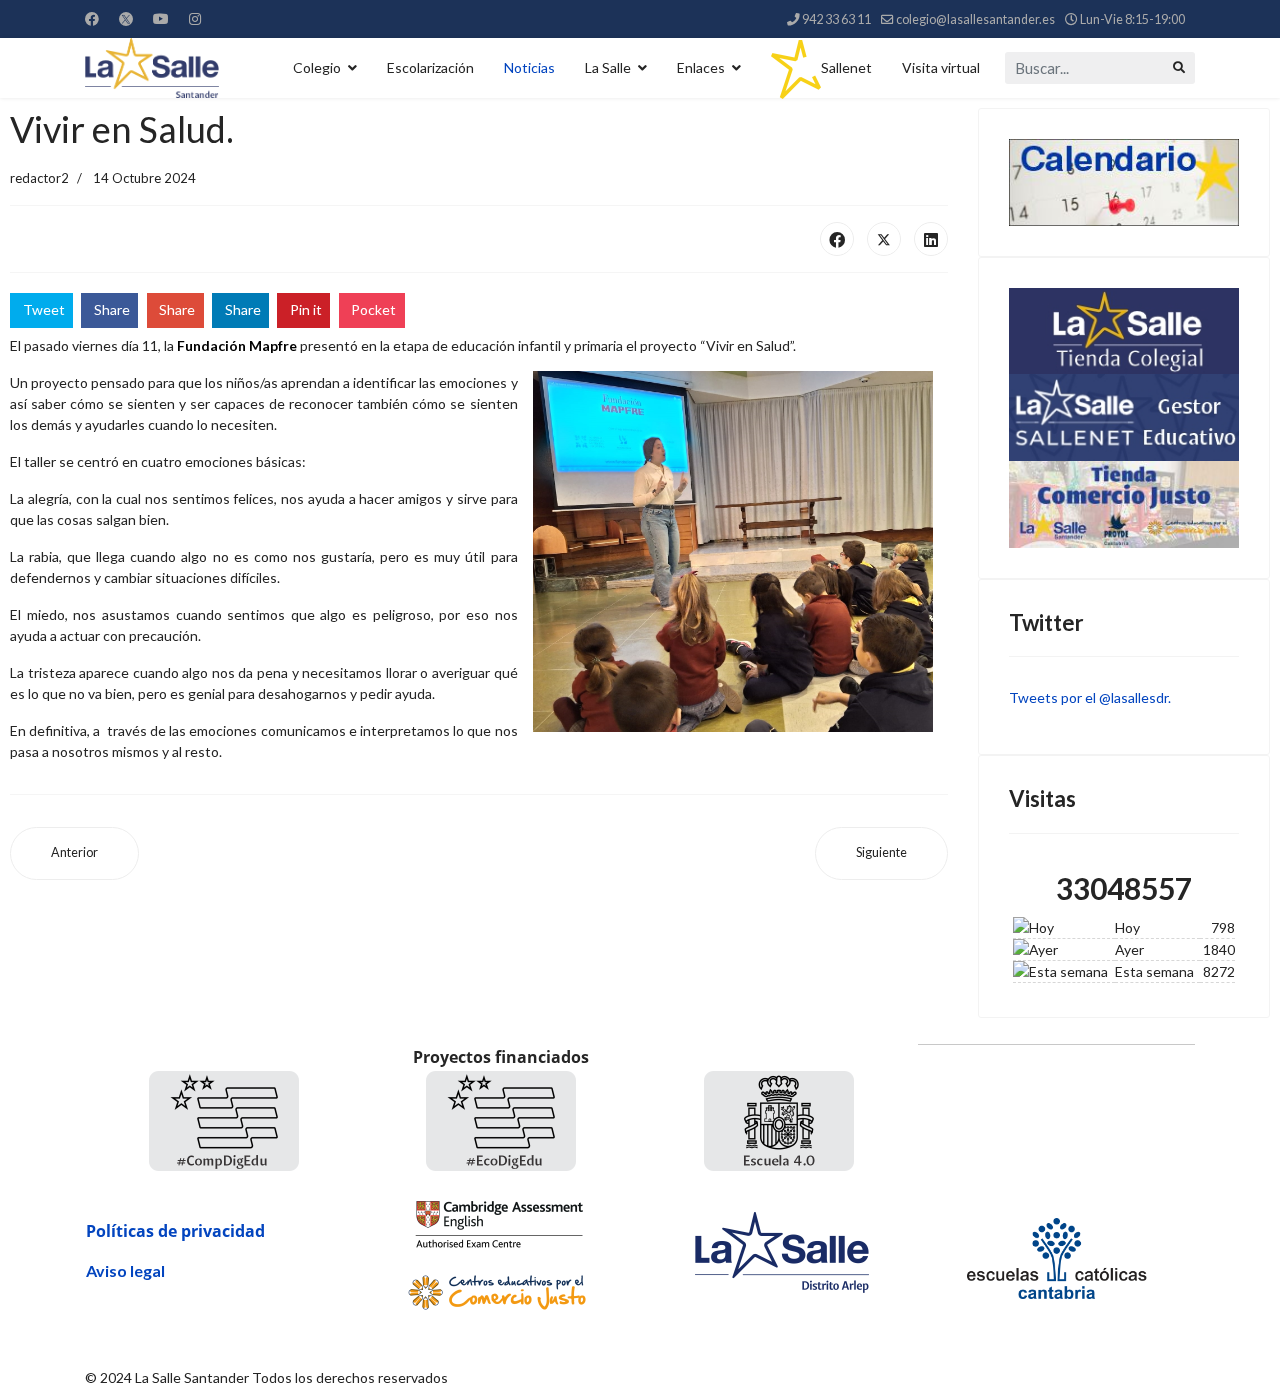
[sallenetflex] (1124, 417)
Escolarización (430, 67)
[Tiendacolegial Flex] (1124, 331)
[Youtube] (161, 18)
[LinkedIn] (931, 239)
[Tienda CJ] (1124, 504)
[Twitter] (126, 18)
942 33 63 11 (836, 19)
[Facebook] (92, 18)
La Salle (608, 67)
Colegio (317, 67)
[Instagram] (195, 18)
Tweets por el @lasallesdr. (1090, 697)
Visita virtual (941, 67)
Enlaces (701, 67)
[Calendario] (1124, 182)
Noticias (529, 67)
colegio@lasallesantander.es (975, 19)
